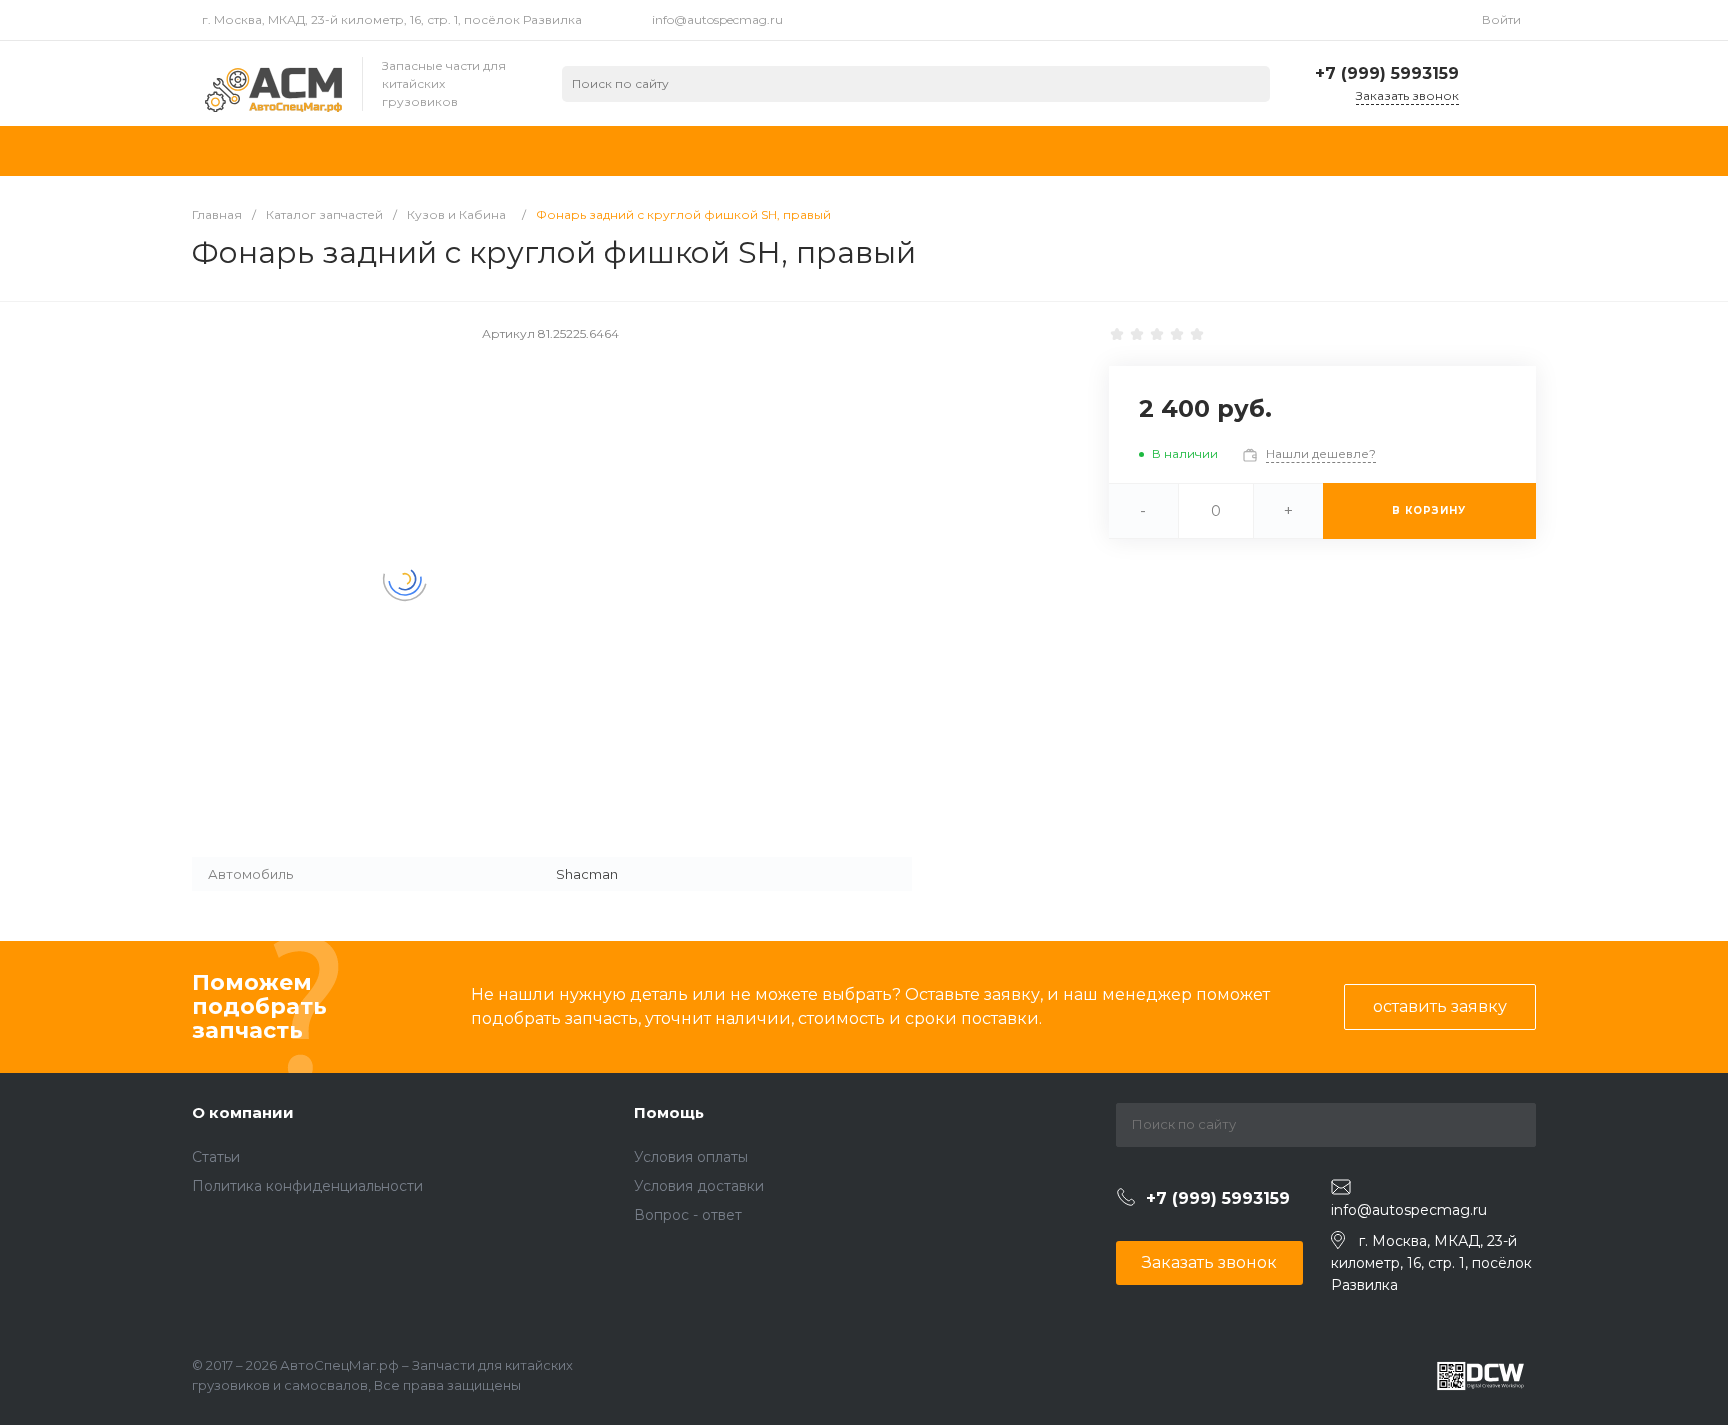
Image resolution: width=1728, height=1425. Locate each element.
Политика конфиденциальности (307, 1186)
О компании (243, 1112)
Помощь (669, 1112)
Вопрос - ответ (688, 1215)
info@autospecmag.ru (717, 19)
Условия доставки (699, 1186)
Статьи (216, 1157)
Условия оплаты (691, 1157)
